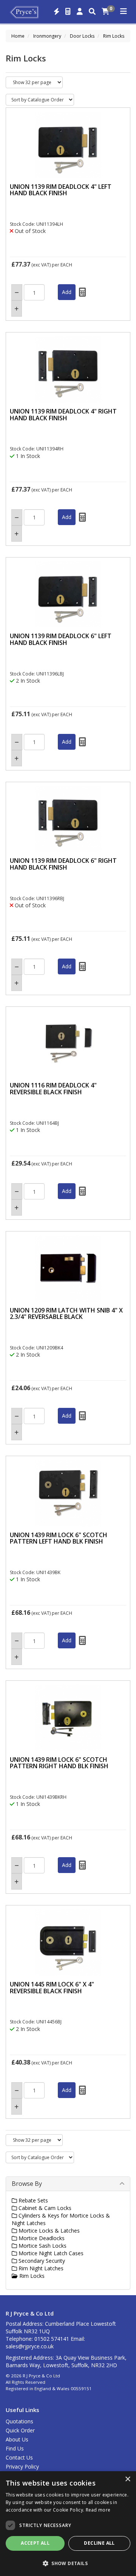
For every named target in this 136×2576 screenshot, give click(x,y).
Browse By (27, 2184)
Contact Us (19, 2457)
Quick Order (20, 2430)
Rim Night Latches (40, 2268)
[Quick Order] (57, 12)
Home (18, 36)
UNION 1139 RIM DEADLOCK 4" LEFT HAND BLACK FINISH (61, 190)
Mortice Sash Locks (42, 2246)
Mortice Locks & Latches (48, 2231)
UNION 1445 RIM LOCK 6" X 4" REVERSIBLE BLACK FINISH (52, 1988)
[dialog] (68, 2524)
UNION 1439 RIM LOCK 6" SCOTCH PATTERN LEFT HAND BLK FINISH (59, 1538)
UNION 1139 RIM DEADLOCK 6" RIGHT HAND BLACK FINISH (63, 864)
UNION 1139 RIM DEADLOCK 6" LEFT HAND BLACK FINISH (61, 639)
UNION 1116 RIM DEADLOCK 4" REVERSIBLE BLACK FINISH (53, 1089)
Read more (98, 2510)
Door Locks (82, 36)
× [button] (127, 2479)
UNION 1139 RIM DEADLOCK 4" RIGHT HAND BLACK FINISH (63, 415)
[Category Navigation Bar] (124, 12)
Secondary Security (41, 2261)
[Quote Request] (68, 12)
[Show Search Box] (92, 12)
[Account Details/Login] (80, 12)
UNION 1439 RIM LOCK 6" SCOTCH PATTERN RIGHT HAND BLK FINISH (59, 1763)
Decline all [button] (99, 2543)
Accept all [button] (35, 2543)
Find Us (15, 2448)
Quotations (19, 2421)
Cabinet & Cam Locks (44, 2208)
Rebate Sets (32, 2200)
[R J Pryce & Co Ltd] (24, 11)
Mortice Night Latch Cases (50, 2253)
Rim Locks (114, 36)
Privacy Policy (22, 2466)
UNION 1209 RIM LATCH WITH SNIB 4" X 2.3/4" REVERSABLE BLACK (66, 1314)
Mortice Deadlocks (41, 2238)
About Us (17, 2439)
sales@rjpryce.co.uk (30, 2346)
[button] (68, 2563)
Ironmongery (47, 36)
